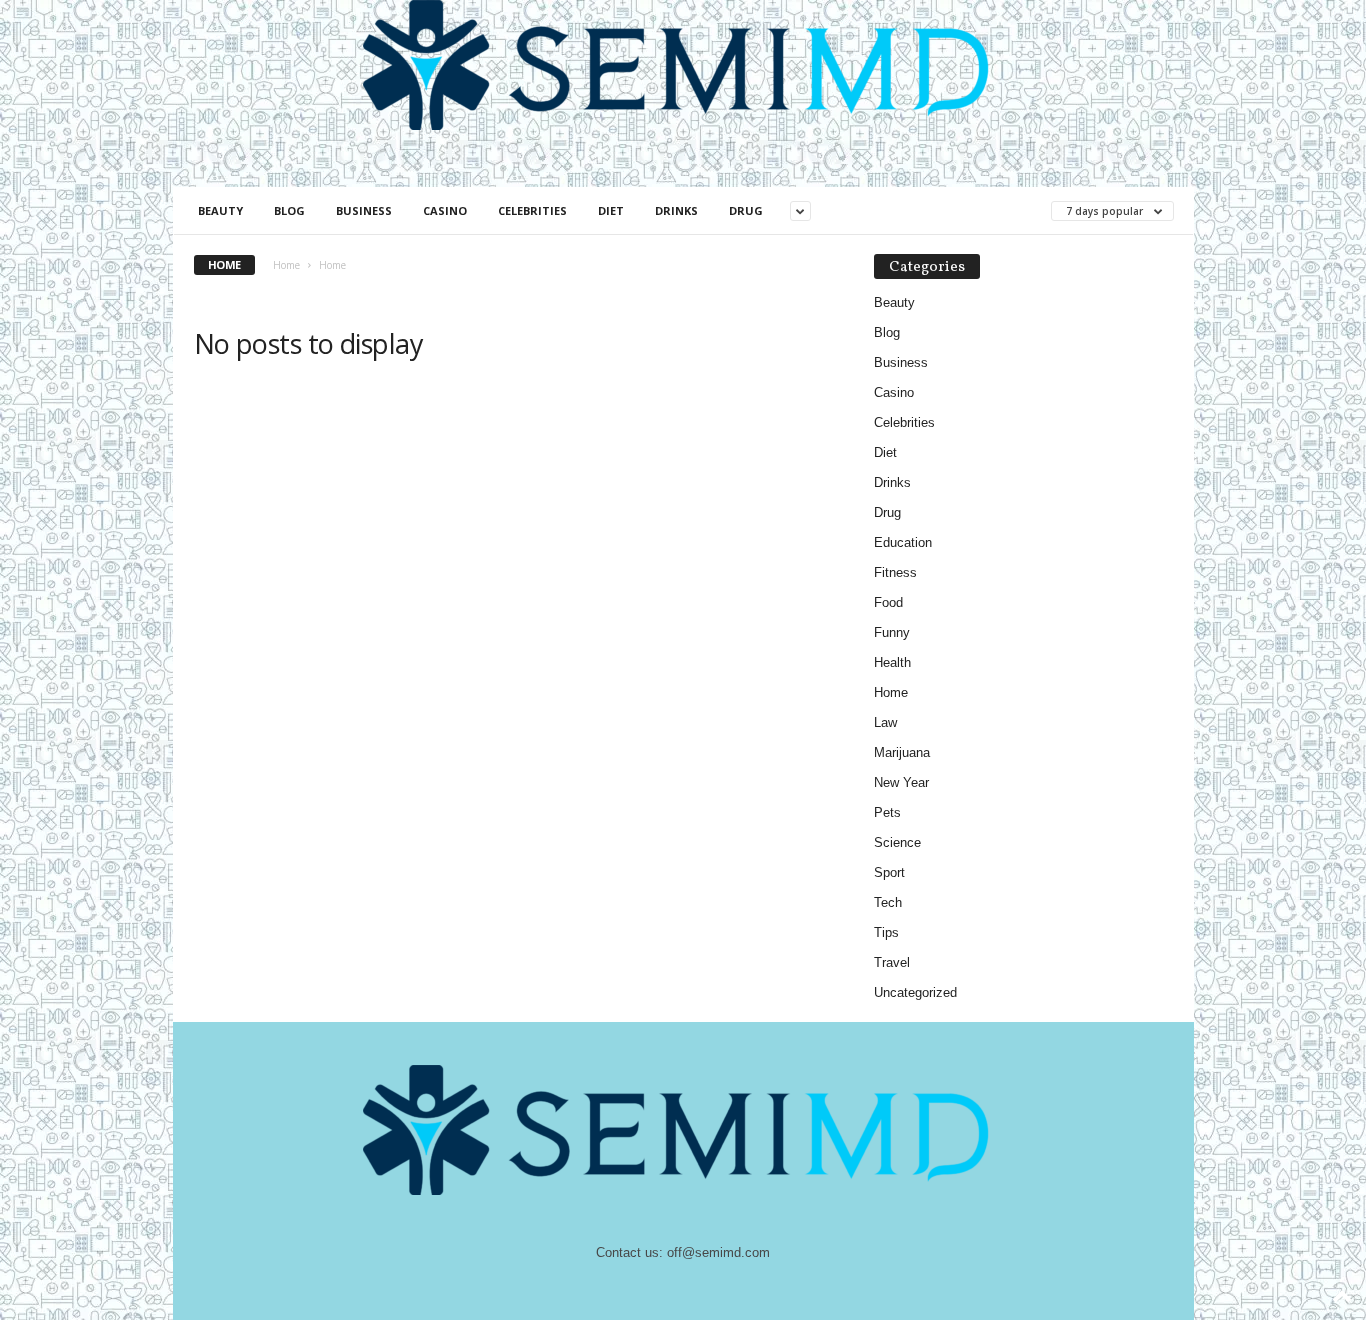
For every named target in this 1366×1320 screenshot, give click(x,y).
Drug (746, 210)
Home (286, 265)
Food (888, 602)
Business (364, 210)
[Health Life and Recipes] (683, 65)
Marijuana (902, 752)
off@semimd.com (718, 1252)
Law (885, 722)
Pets (887, 812)
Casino (445, 210)
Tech (888, 902)
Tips (886, 932)
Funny (892, 632)
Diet (611, 210)
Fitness (895, 572)
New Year (901, 782)
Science (897, 842)
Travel (892, 962)
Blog (289, 210)
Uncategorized (915, 992)
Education (903, 542)
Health (892, 662)
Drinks (676, 210)
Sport (889, 872)
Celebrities (532, 210)
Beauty (220, 210)
